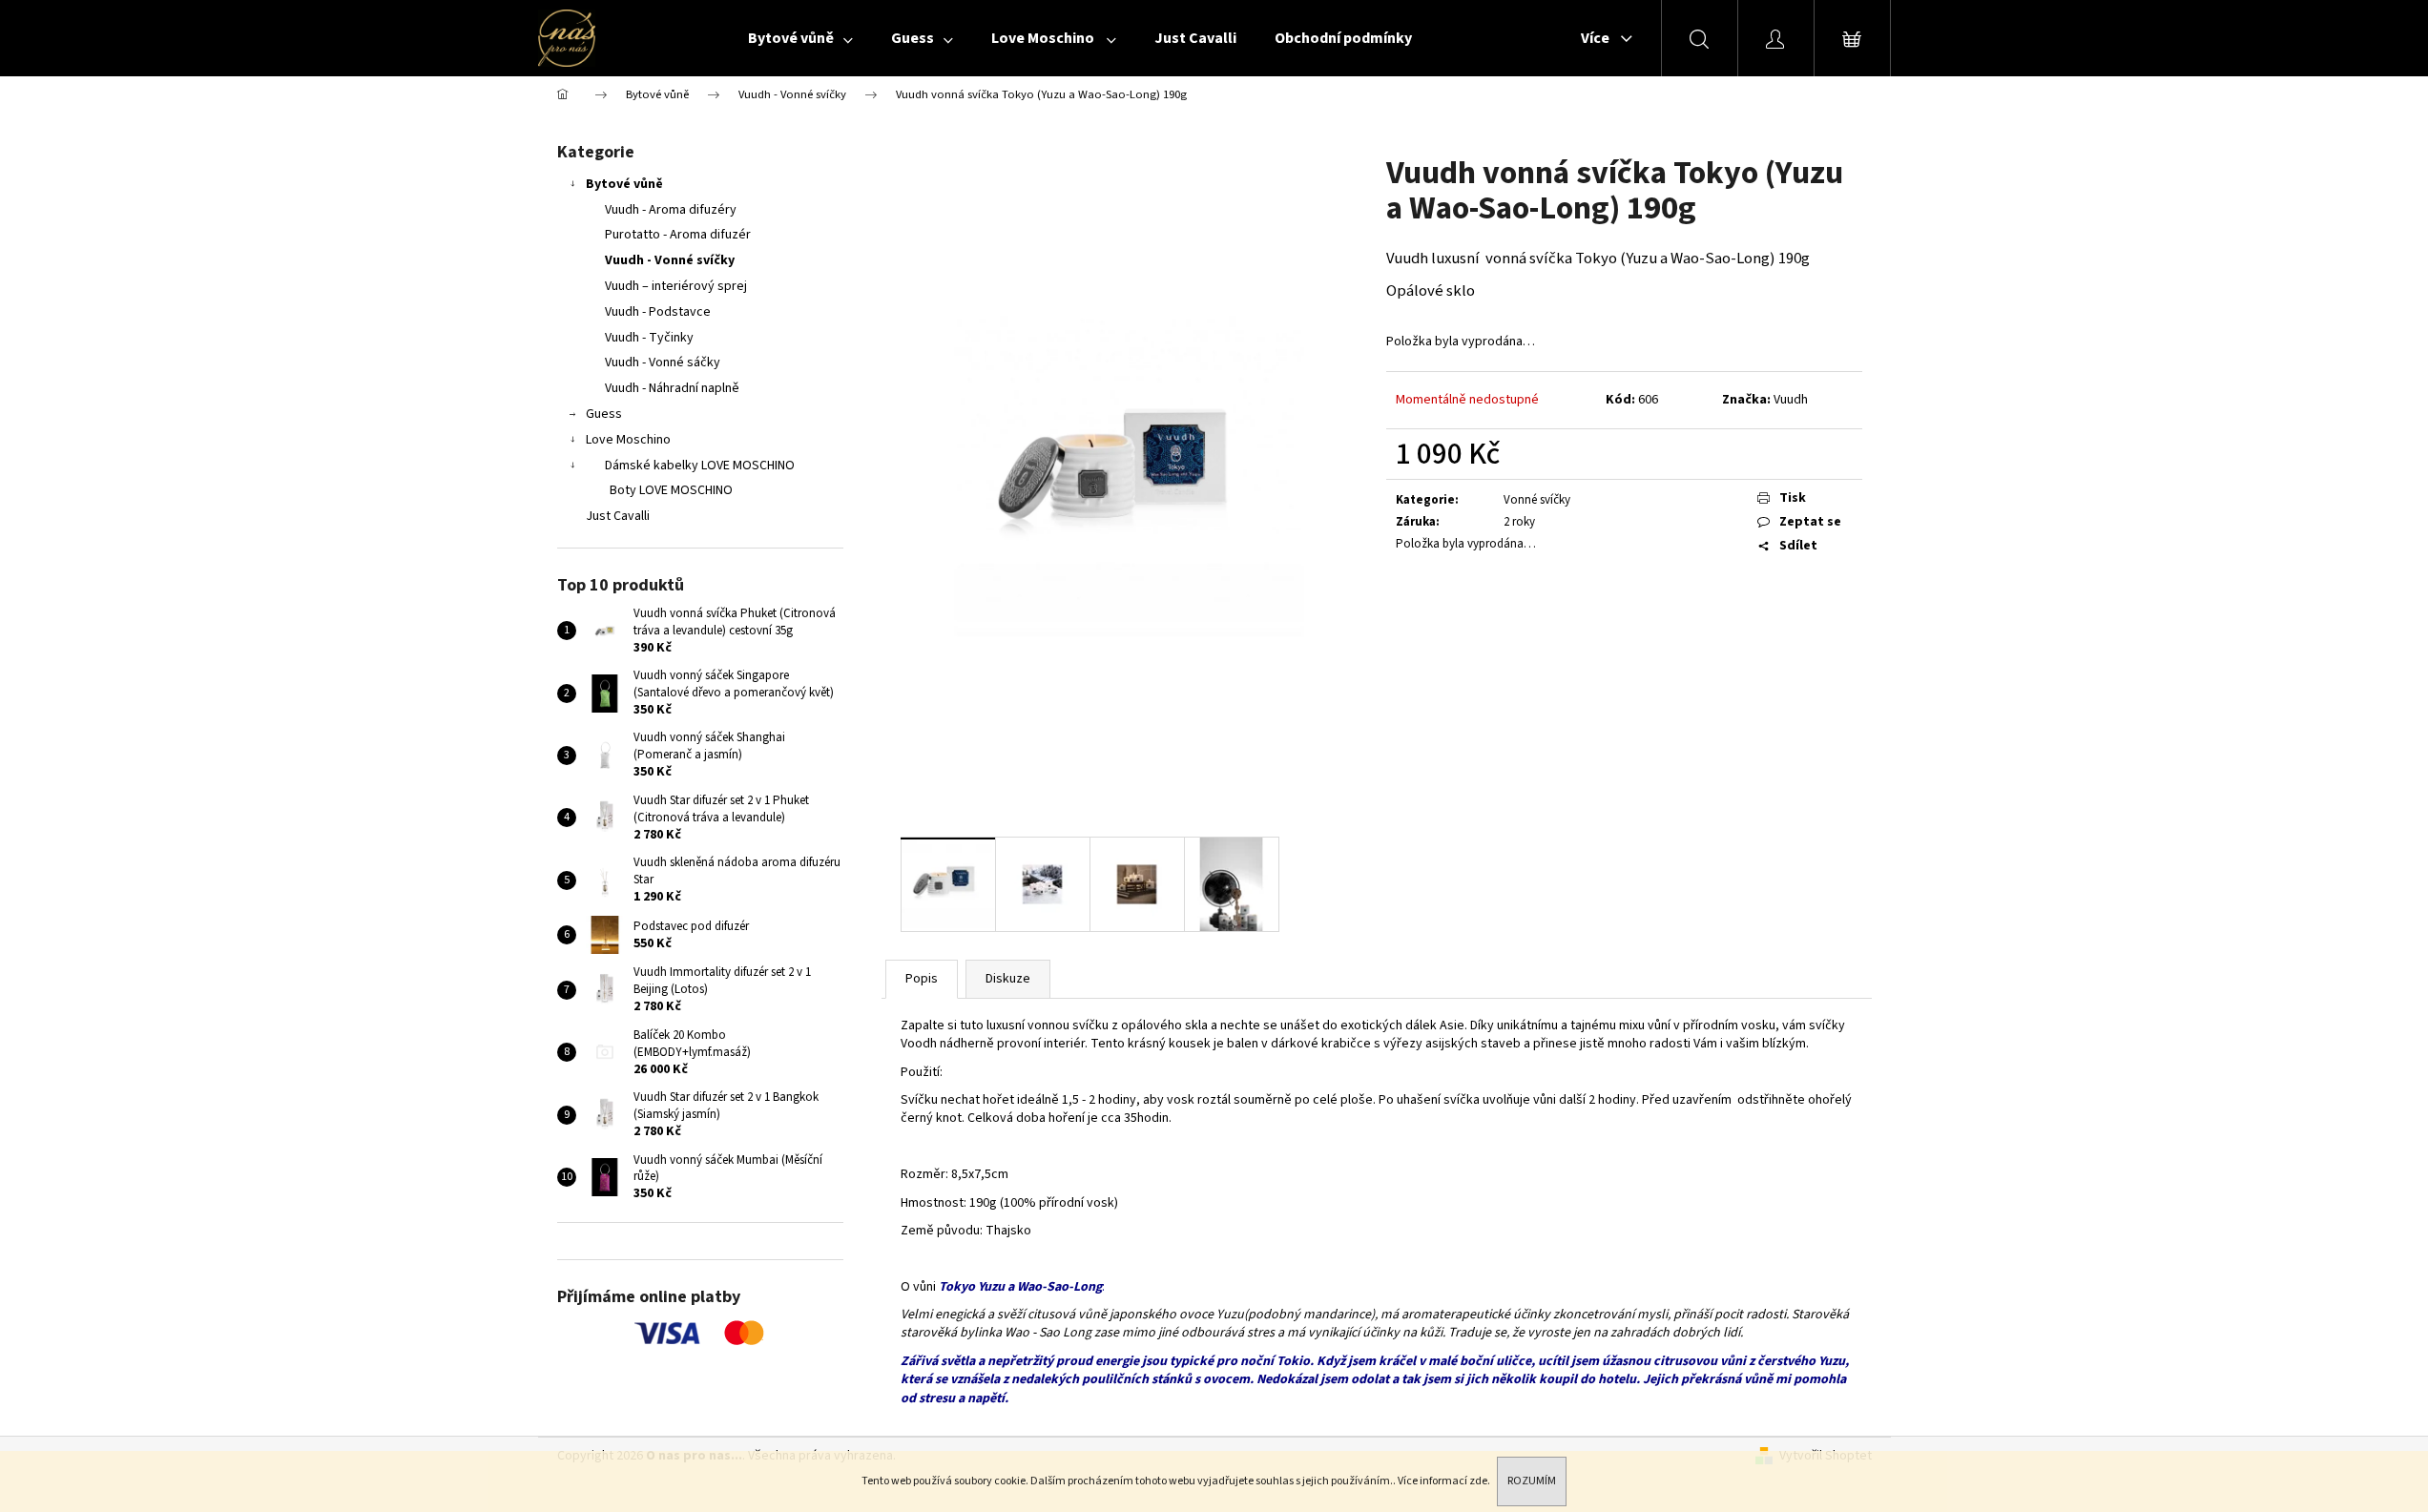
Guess (604, 414)
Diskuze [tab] (1008, 979)
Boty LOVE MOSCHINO (671, 490)
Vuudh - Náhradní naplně (672, 388)
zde (1478, 1481)
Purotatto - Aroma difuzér (678, 235)
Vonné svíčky (1537, 500)
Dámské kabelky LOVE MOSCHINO (700, 466)
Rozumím (1532, 1481)
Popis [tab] (922, 979)
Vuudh (1791, 400)
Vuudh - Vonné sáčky (663, 362)
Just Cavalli (618, 516)
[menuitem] (800, 38)
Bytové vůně (624, 184)
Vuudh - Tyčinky (649, 338)
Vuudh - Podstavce (658, 312)
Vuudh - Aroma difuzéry (671, 210)
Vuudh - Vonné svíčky (670, 260)
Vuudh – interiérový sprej (676, 286)
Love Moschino (628, 440)
